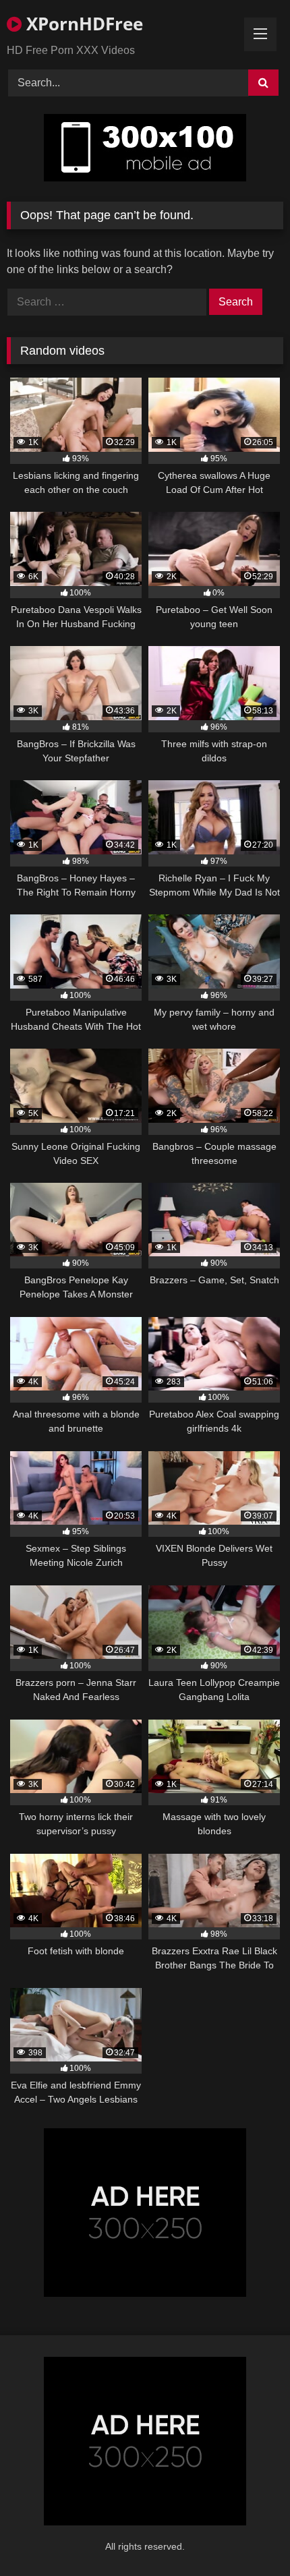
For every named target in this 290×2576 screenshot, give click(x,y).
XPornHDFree (82, 24)
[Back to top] (248, 2536)
